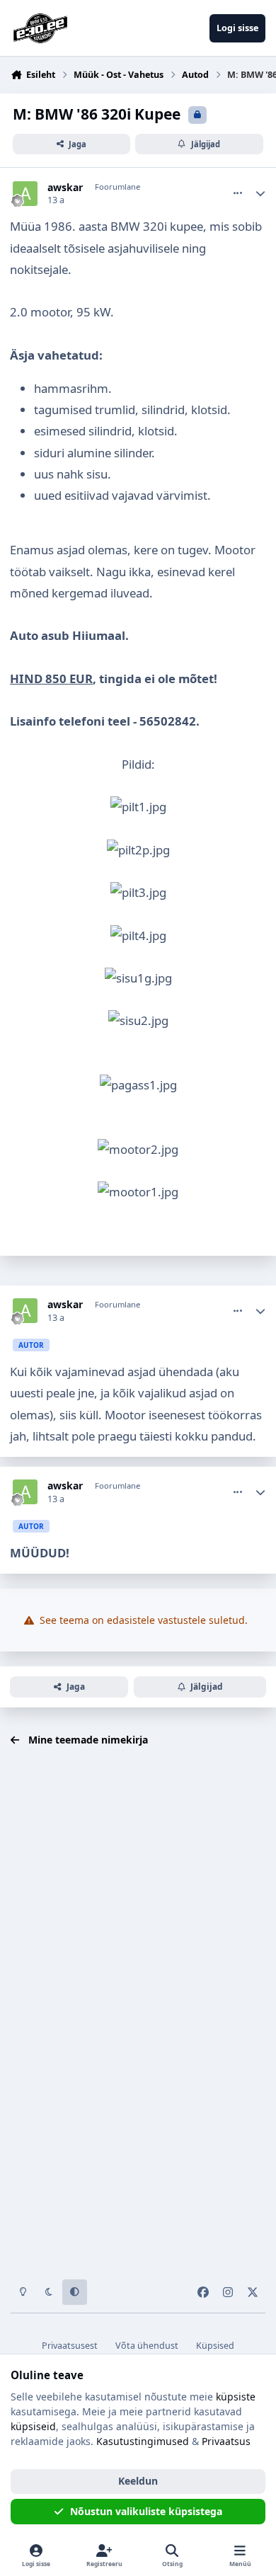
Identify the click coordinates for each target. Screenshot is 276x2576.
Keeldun (138, 2481)
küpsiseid (33, 2426)
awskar (65, 188)
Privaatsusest (70, 2346)
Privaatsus (226, 2441)
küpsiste (236, 2397)
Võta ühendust (147, 2346)
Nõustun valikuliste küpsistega (146, 2511)
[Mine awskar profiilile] (25, 194)
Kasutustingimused (143, 2441)
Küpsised (215, 2346)
